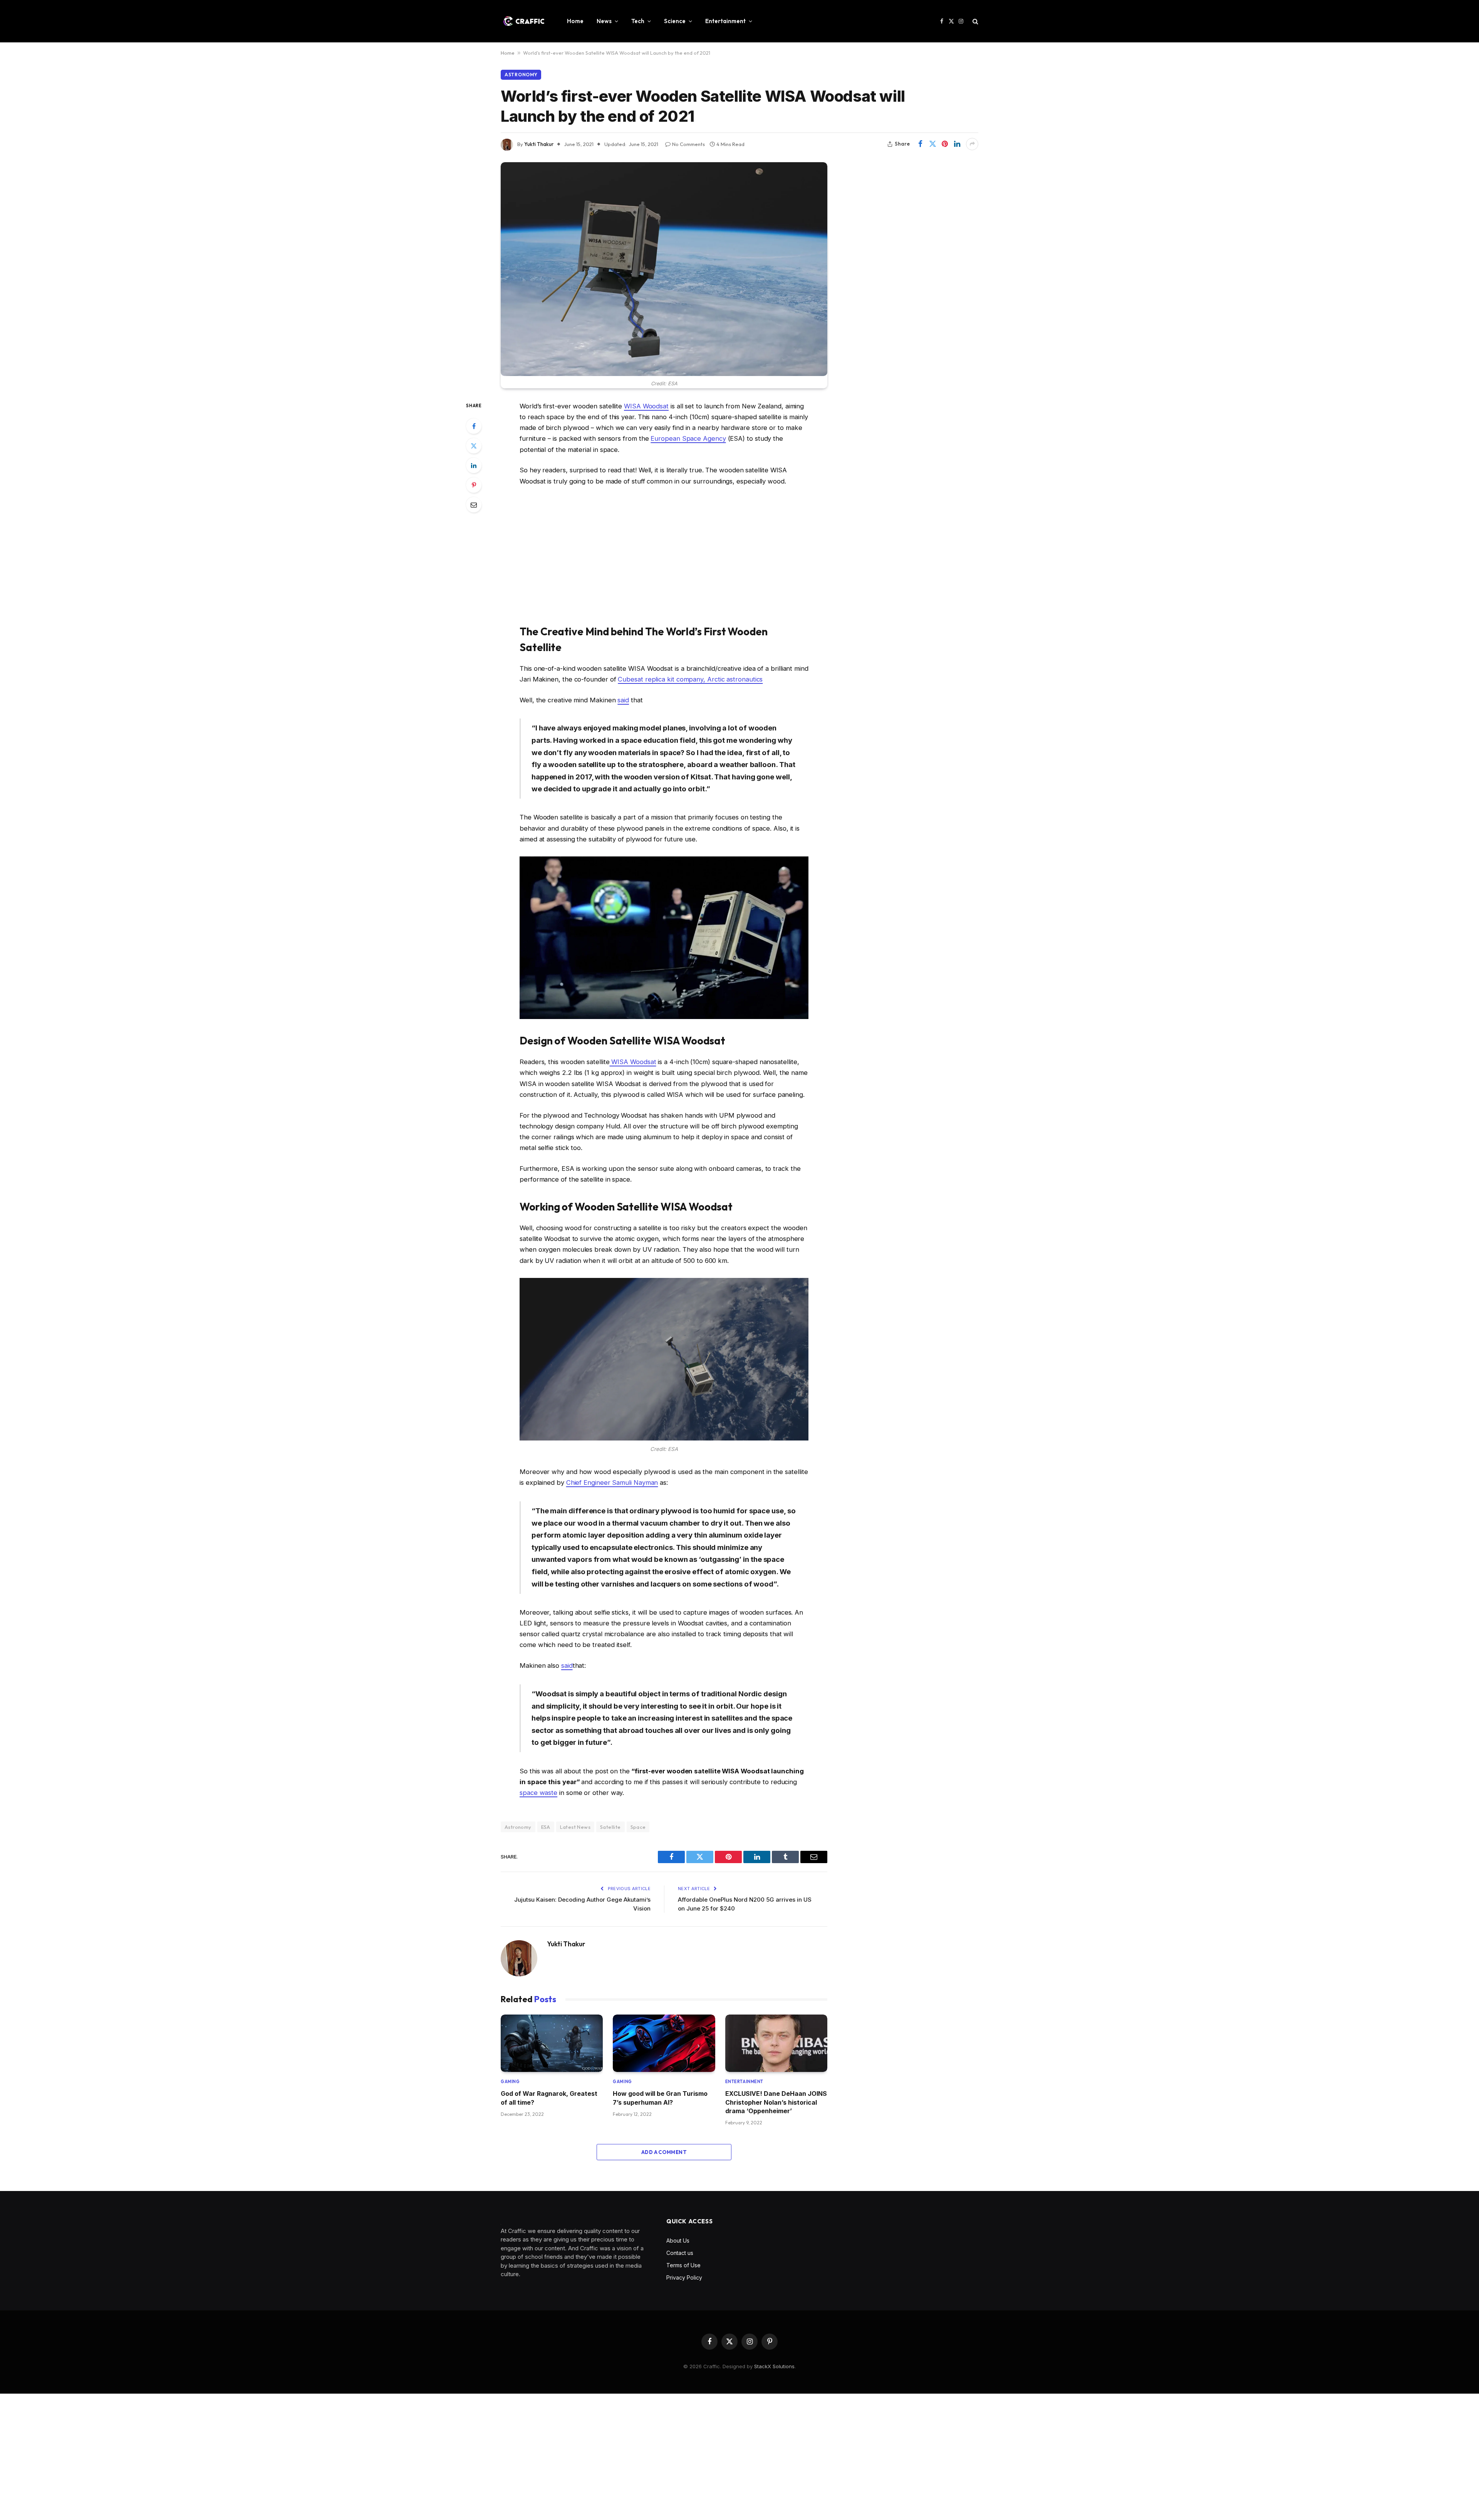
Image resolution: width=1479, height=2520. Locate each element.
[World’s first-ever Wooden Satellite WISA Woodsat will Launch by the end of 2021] (664, 269)
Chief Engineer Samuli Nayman (612, 1482)
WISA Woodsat (646, 406)
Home (575, 21)
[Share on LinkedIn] (957, 144)
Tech (638, 21)
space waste (538, 1793)
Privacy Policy (684, 2277)
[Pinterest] (474, 485)
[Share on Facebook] (920, 144)
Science (675, 21)
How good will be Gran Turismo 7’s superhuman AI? (660, 2098)
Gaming (510, 2082)
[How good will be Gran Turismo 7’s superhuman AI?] (664, 2043)
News (604, 21)
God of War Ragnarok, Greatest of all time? (549, 2098)
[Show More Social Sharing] (972, 144)
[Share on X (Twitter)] (932, 144)
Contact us (680, 2253)
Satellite (610, 1827)
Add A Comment (664, 2152)
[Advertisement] (664, 555)
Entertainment (725, 21)
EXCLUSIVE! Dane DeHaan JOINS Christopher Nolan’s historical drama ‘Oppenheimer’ (776, 2102)
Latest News (575, 1827)
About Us (678, 2240)
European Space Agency (688, 438)
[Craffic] (524, 21)
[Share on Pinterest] (945, 144)
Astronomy (521, 75)
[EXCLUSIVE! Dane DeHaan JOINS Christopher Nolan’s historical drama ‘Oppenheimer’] (776, 2043)
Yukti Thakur (539, 144)
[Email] (474, 505)
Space (638, 1827)
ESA (546, 1827)
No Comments (688, 144)
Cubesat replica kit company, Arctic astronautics (690, 679)
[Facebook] (474, 426)
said (623, 700)
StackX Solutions (774, 2366)
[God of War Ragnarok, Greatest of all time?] (552, 2043)
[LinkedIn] (474, 465)
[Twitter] (474, 446)
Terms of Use (683, 2265)
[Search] (975, 21)
